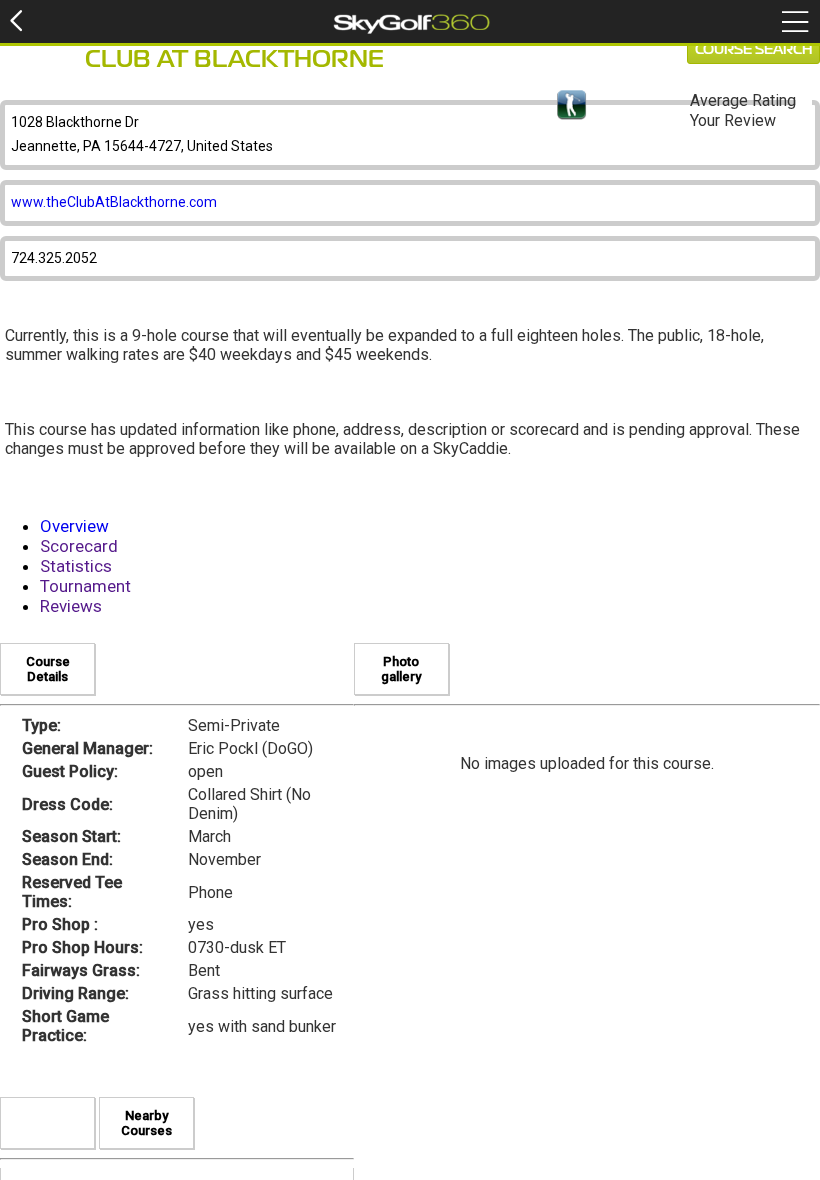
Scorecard (79, 546)
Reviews (71, 606)
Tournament (85, 586)
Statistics (76, 566)
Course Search (753, 50)
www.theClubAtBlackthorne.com (114, 202)
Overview (74, 526)
